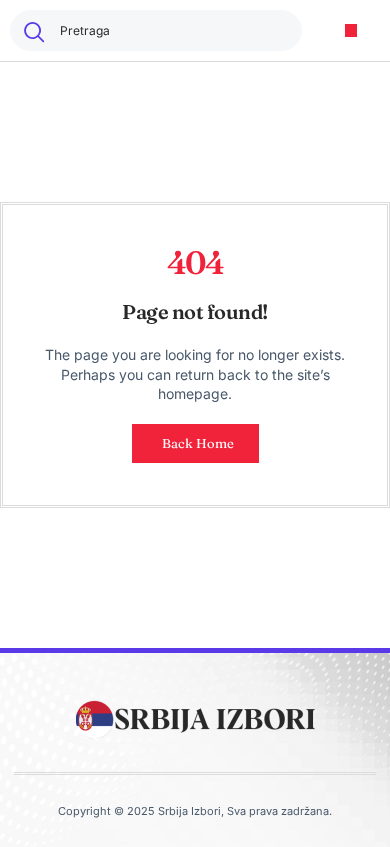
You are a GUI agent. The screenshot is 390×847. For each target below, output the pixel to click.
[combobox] (156, 30)
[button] (351, 30)
